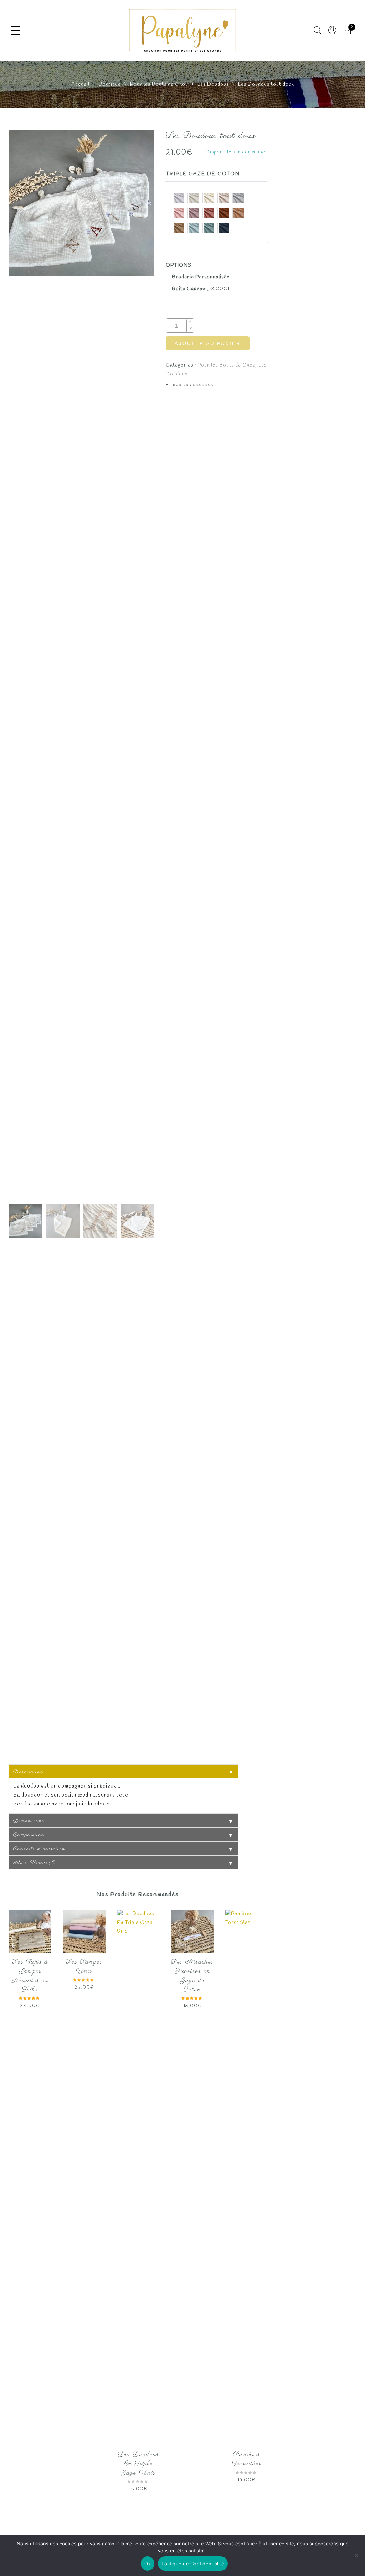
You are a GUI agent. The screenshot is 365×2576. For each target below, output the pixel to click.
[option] (81, 203)
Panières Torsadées (247, 2459)
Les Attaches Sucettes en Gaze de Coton (192, 1976)
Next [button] (133, 666)
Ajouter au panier (208, 344)
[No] (356, 2555)
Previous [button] (26, 666)
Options (179, 265)
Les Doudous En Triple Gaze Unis (138, 2464)
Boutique (110, 84)
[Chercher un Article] (318, 31)
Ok (148, 2564)
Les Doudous (213, 84)
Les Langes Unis (84, 1967)
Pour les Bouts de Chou (159, 84)
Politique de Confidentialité (193, 2564)
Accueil (80, 84)
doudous (203, 385)
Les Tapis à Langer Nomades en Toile (30, 1976)
